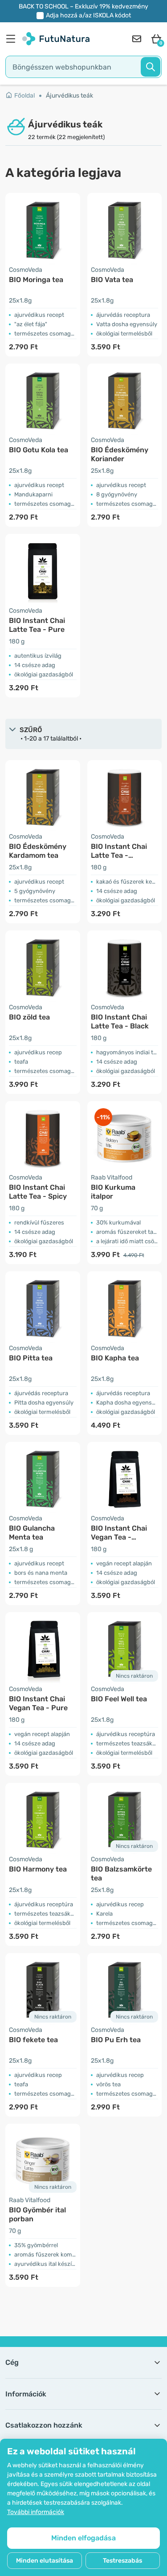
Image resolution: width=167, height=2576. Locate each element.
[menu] (13, 39)
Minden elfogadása (83, 2538)
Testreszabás (122, 2561)
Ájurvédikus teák (69, 96)
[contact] (137, 39)
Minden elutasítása (45, 2561)
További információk (36, 2512)
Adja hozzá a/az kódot (88, 15)
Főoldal (24, 96)
